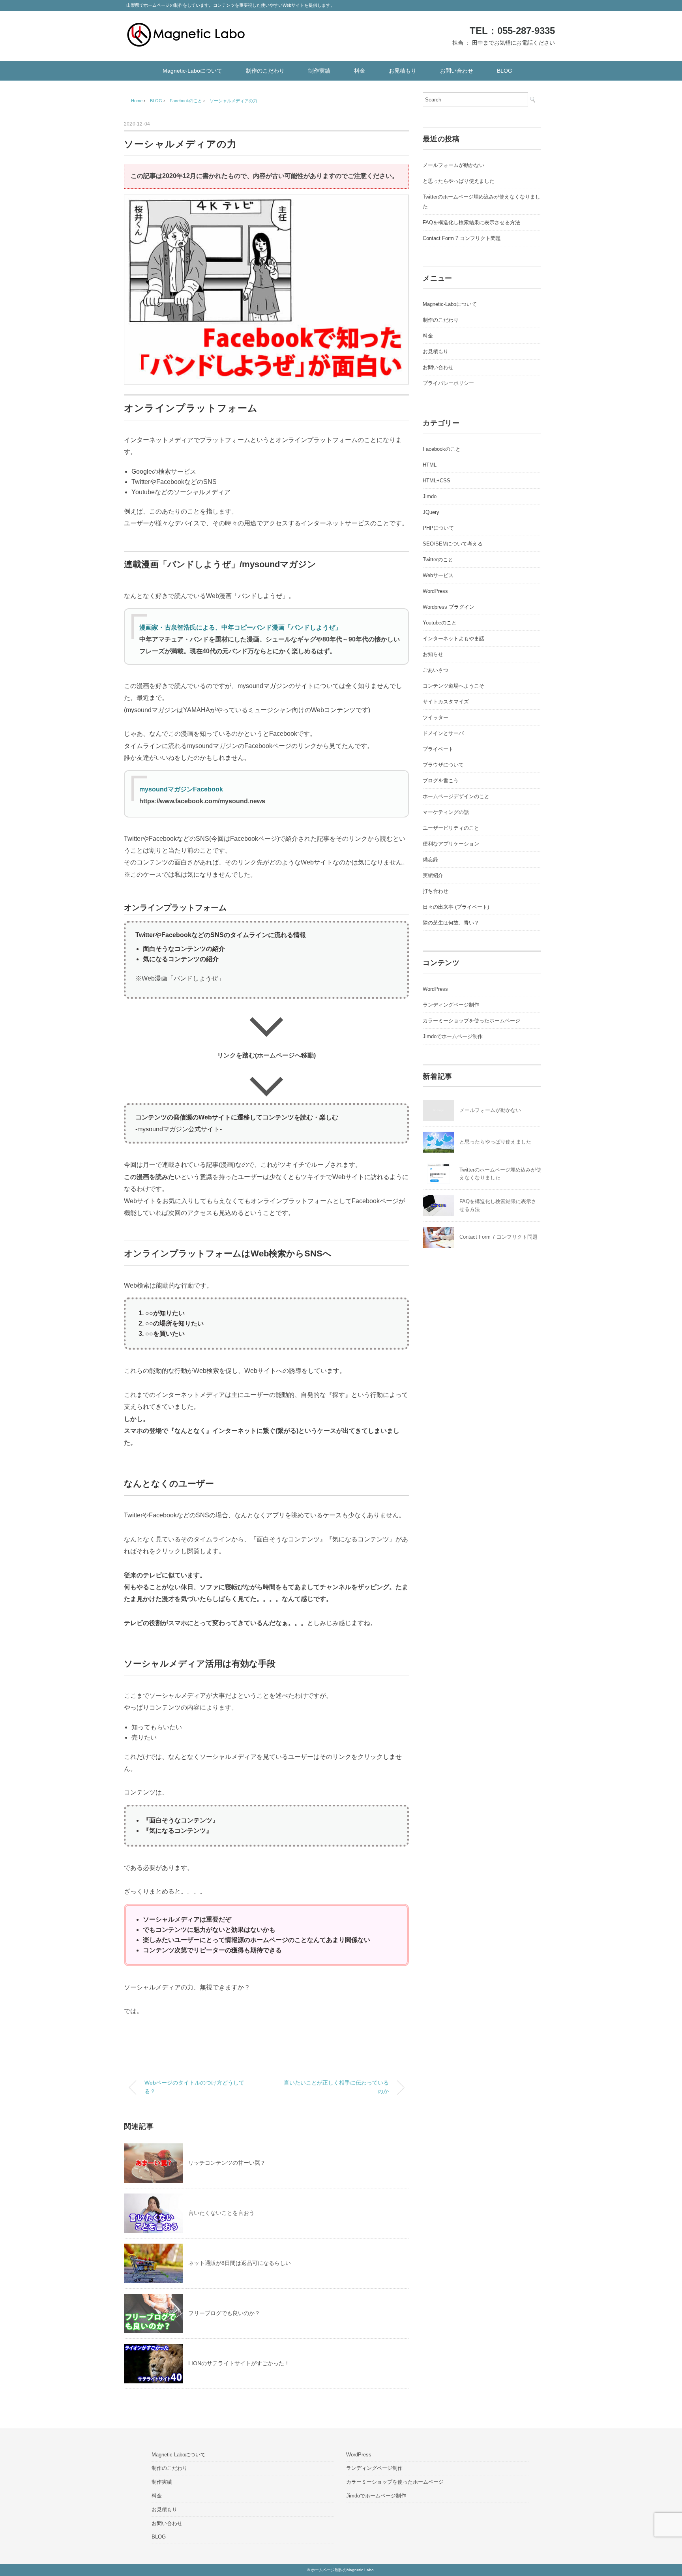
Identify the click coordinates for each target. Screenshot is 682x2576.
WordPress (435, 591)
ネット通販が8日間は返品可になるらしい (240, 2263)
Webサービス (438, 575)
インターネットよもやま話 (453, 638)
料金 (360, 71)
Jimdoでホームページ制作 (453, 1036)
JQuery (431, 512)
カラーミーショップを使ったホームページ (471, 1021)
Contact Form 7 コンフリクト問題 (462, 238)
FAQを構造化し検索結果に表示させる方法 (471, 222)
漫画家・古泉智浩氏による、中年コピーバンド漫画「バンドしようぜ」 (240, 627)
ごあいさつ (436, 670)
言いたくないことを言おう (221, 2213)
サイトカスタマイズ (446, 702)
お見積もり (403, 71)
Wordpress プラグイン (449, 607)
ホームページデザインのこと (456, 796)
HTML (430, 465)
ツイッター (436, 717)
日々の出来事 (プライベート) (456, 907)
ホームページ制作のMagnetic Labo (342, 2570)
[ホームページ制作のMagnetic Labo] (186, 29)
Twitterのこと (438, 560)
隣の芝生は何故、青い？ (451, 923)
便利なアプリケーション (451, 844)
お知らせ (433, 654)
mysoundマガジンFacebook (181, 789)
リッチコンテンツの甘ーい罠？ (227, 2163)
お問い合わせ (457, 71)
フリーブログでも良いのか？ (224, 2313)
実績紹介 (433, 875)
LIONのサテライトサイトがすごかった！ (239, 2363)
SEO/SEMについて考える (453, 544)
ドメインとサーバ (443, 733)
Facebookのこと (442, 449)
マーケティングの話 (446, 812)
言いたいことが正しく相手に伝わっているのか (336, 2087)
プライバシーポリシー (448, 383)
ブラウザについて (443, 765)
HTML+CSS (437, 481)
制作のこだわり (265, 71)
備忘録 (430, 860)
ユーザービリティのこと (451, 828)
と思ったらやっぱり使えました (459, 181)
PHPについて (438, 528)
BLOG (505, 71)
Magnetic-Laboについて (192, 71)
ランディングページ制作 (451, 1005)
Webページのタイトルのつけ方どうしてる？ (194, 2087)
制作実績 (319, 71)
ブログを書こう (441, 781)
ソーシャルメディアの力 (233, 101)
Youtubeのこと (440, 623)
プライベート (438, 749)
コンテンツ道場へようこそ (453, 686)
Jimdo (430, 496)
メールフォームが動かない (453, 165)
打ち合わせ (436, 891)
